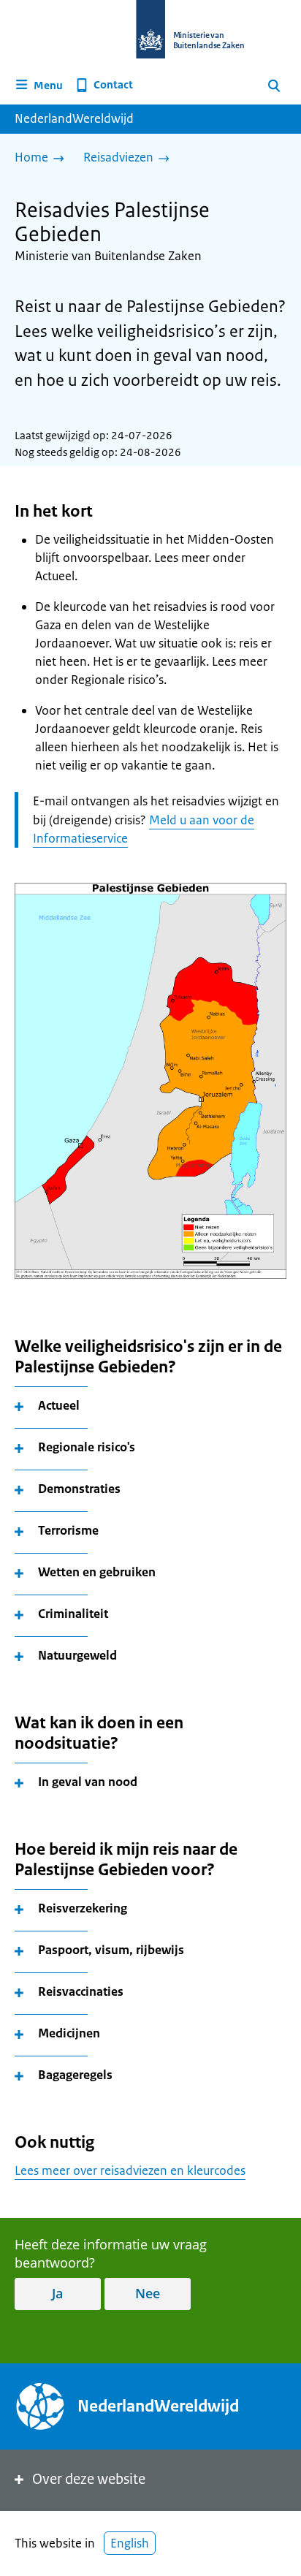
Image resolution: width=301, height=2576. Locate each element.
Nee (148, 2293)
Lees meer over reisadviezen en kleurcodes (130, 2170)
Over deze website (89, 2479)
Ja (57, 2293)
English (130, 2543)
